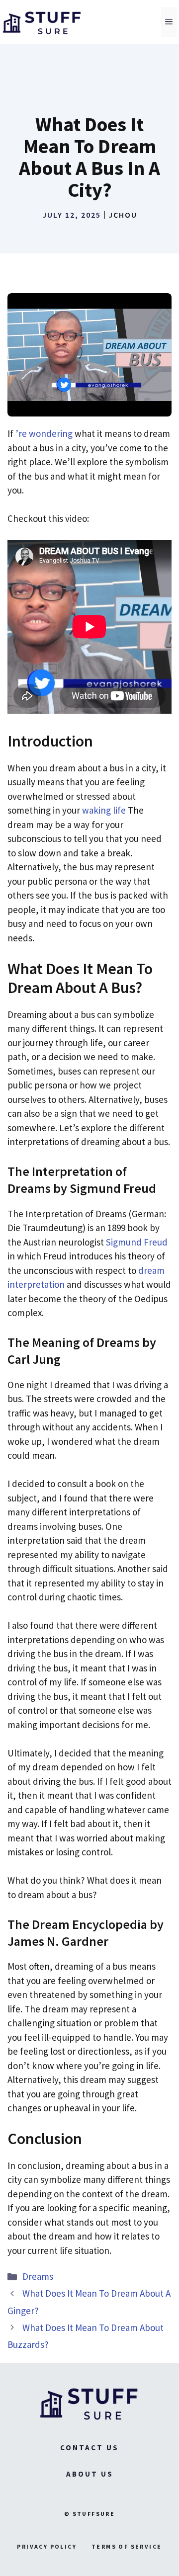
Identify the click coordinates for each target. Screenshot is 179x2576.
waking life (104, 810)
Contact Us (89, 2448)
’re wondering (44, 433)
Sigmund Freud (137, 1242)
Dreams (38, 2276)
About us (90, 2474)
